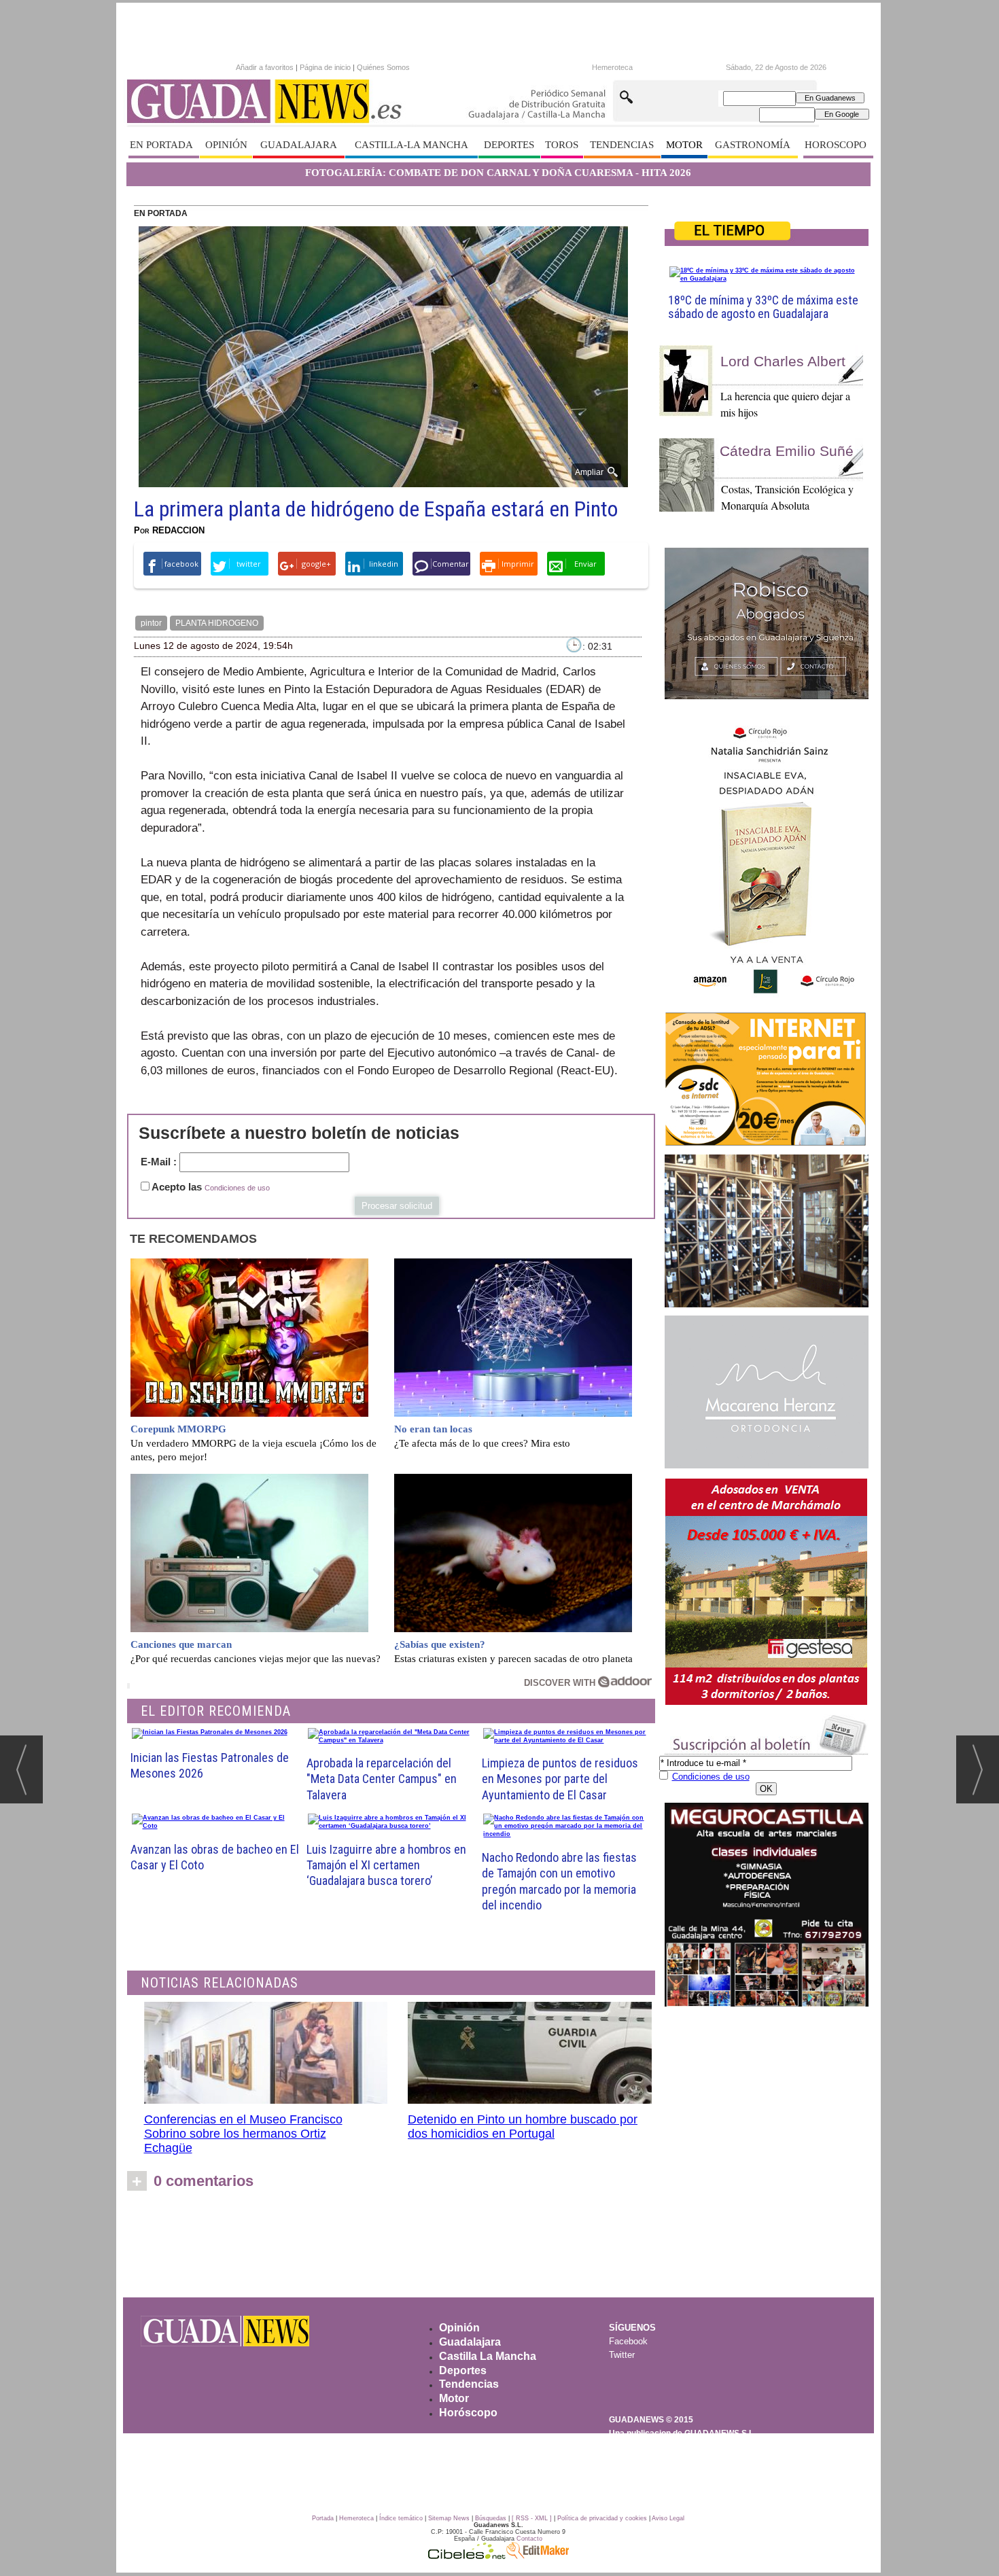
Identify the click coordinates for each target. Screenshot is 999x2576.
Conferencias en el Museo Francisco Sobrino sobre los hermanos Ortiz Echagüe (243, 2134)
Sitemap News (449, 2518)
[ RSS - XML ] (532, 2518)
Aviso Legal (668, 2518)
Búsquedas (491, 2518)
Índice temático (401, 2518)
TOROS (562, 145)
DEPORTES (509, 145)
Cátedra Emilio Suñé (787, 451)
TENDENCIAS (622, 145)
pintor (151, 623)
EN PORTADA (161, 145)
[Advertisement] (498, 2248)
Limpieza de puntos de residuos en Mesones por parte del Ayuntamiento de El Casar (560, 1779)
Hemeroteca (612, 67)
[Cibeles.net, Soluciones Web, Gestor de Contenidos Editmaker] (467, 2556)
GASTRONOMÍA (753, 145)
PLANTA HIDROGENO (217, 623)
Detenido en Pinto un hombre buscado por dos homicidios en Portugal (523, 2127)
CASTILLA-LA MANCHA (411, 145)
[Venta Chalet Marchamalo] (767, 1592)
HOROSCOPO (836, 145)
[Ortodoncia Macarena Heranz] (767, 1392)
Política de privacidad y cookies (602, 2518)
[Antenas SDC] (767, 1079)
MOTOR (684, 145)
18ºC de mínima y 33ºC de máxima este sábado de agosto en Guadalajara (763, 307)
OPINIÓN (226, 145)
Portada (323, 2518)
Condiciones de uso (237, 1188)
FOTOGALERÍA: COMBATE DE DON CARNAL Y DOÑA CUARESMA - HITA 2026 (498, 173)
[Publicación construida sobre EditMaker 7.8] (538, 2556)
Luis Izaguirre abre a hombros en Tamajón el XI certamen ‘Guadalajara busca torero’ (386, 1865)
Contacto (529, 2539)
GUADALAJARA (299, 145)
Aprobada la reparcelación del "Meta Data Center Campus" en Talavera (382, 1779)
